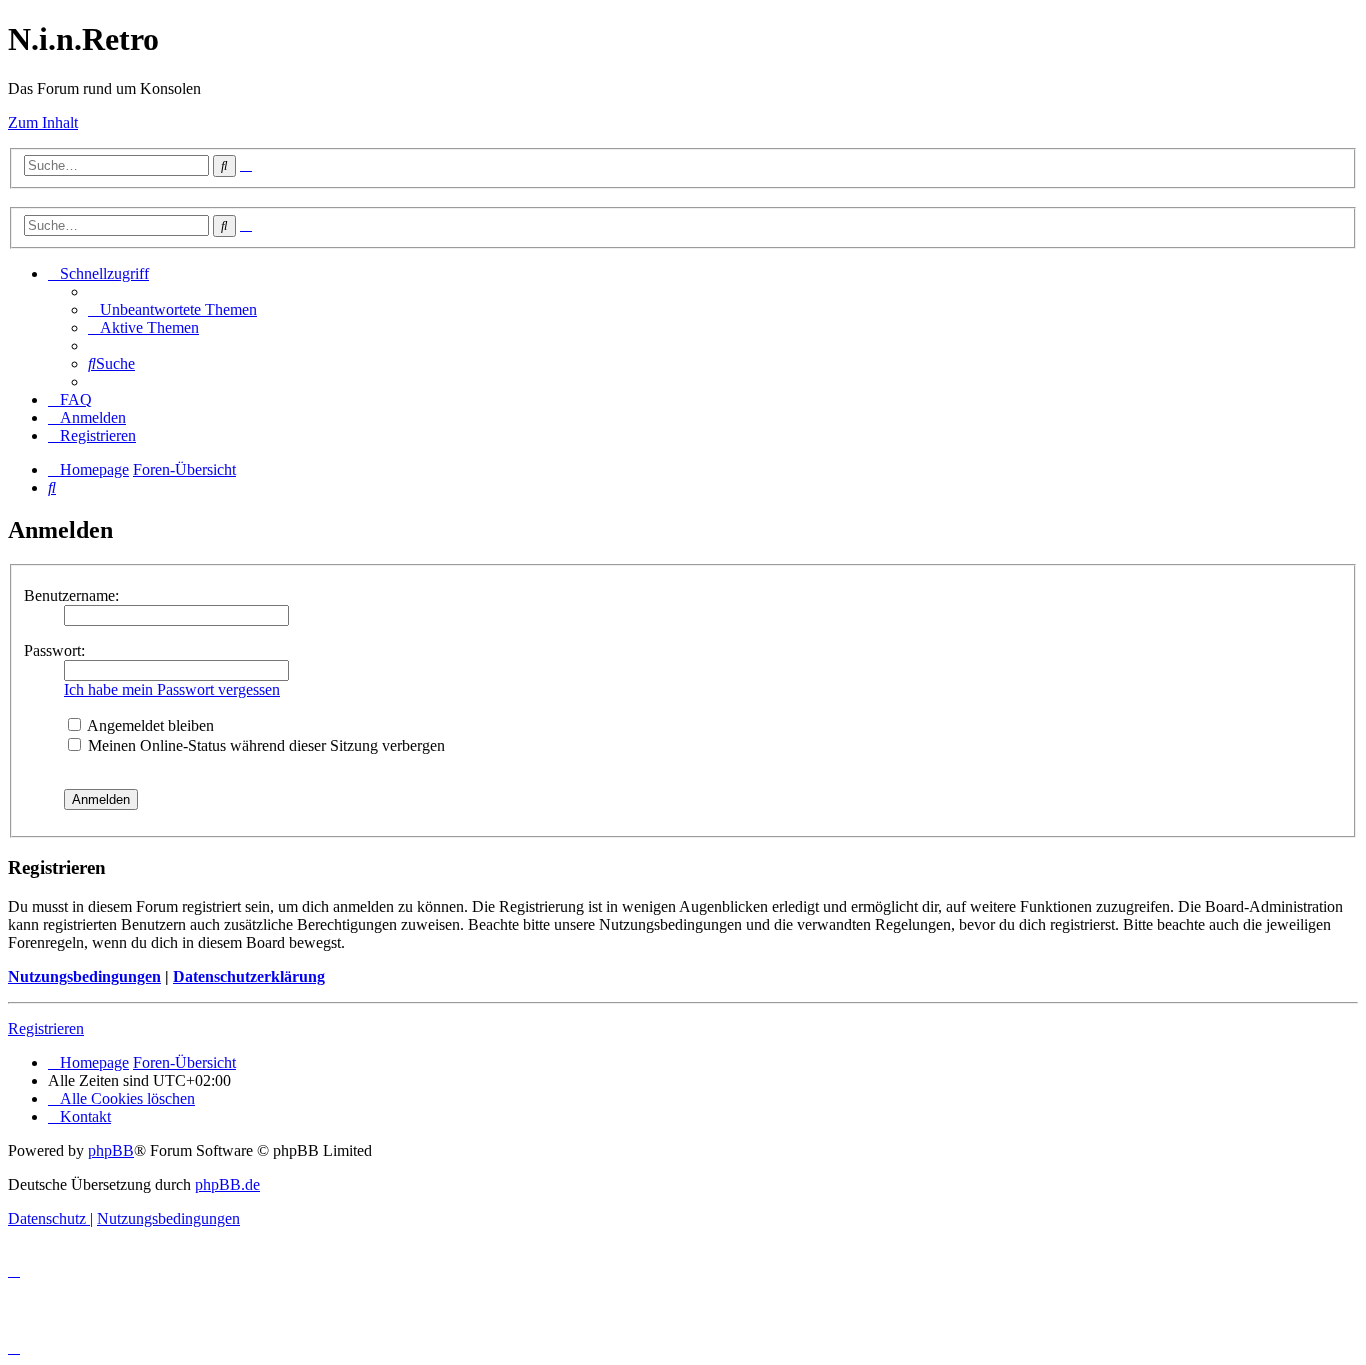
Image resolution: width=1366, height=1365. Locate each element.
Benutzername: (71, 595)
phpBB (111, 1150)
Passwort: (54, 650)
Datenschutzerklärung (249, 976)
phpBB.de (227, 1184)
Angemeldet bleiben (149, 725)
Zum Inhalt (43, 122)
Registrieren (46, 1028)
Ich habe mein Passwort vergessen (172, 689)
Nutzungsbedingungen (84, 976)
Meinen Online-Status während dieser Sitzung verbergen (264, 745)
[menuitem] (172, 309)
